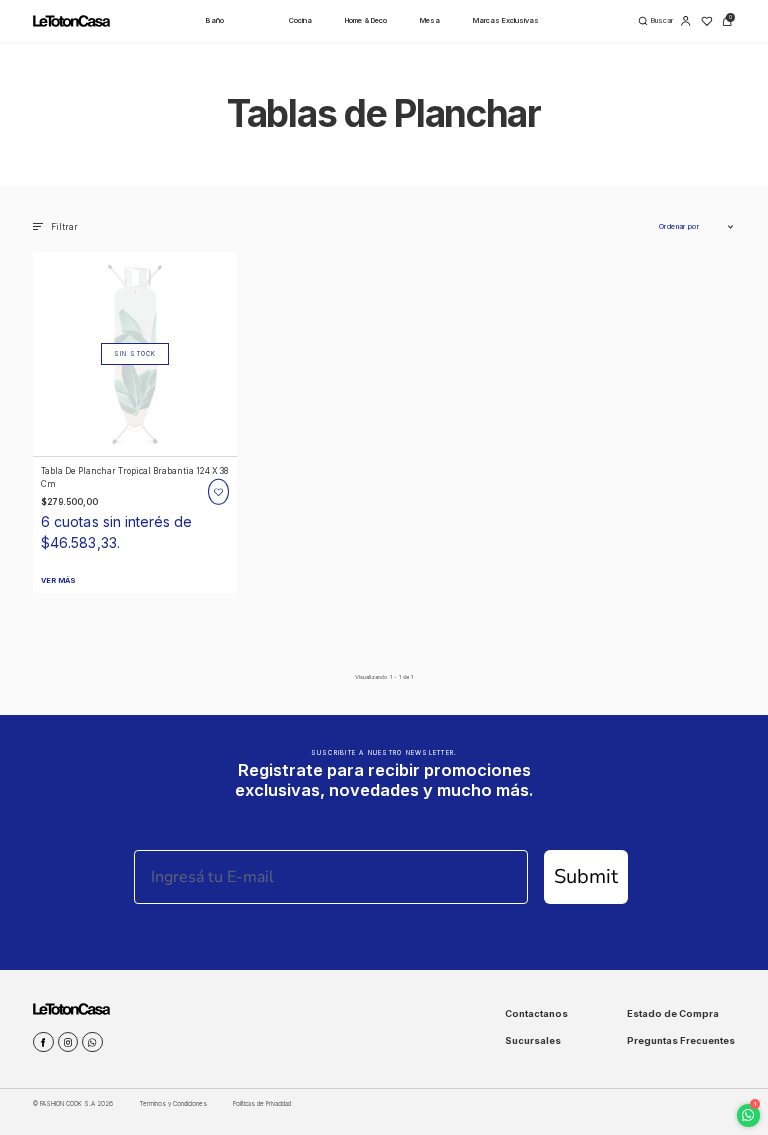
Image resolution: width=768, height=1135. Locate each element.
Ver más (58, 580)
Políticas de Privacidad (262, 1103)
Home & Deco (366, 20)
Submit (586, 876)
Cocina (300, 20)
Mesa (430, 20)
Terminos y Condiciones (173, 1103)
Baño (215, 20)
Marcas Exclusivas (506, 20)
